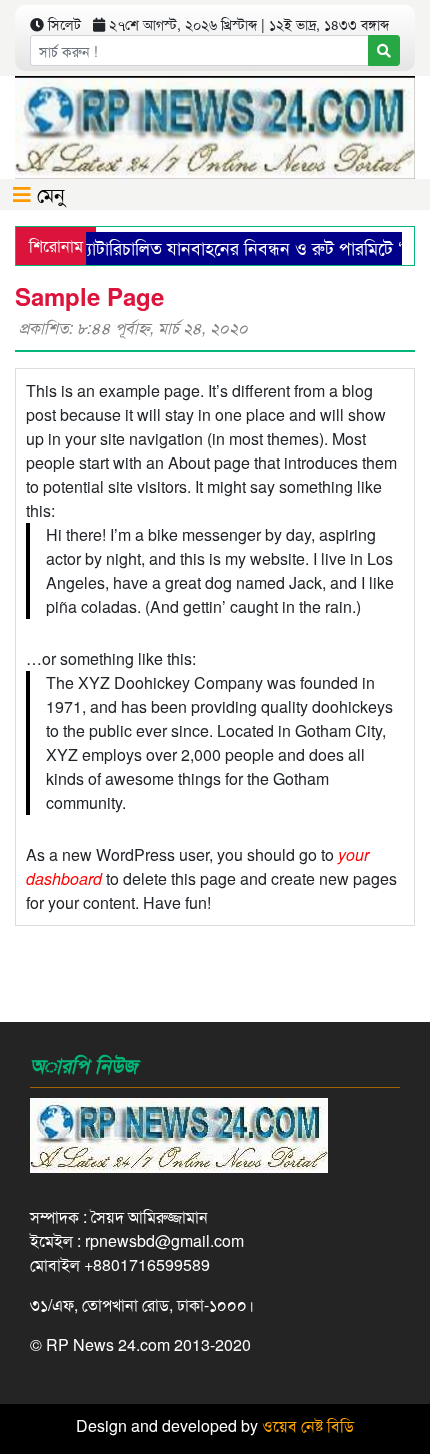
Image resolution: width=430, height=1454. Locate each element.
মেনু (48, 193)
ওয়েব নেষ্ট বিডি (308, 1425)
